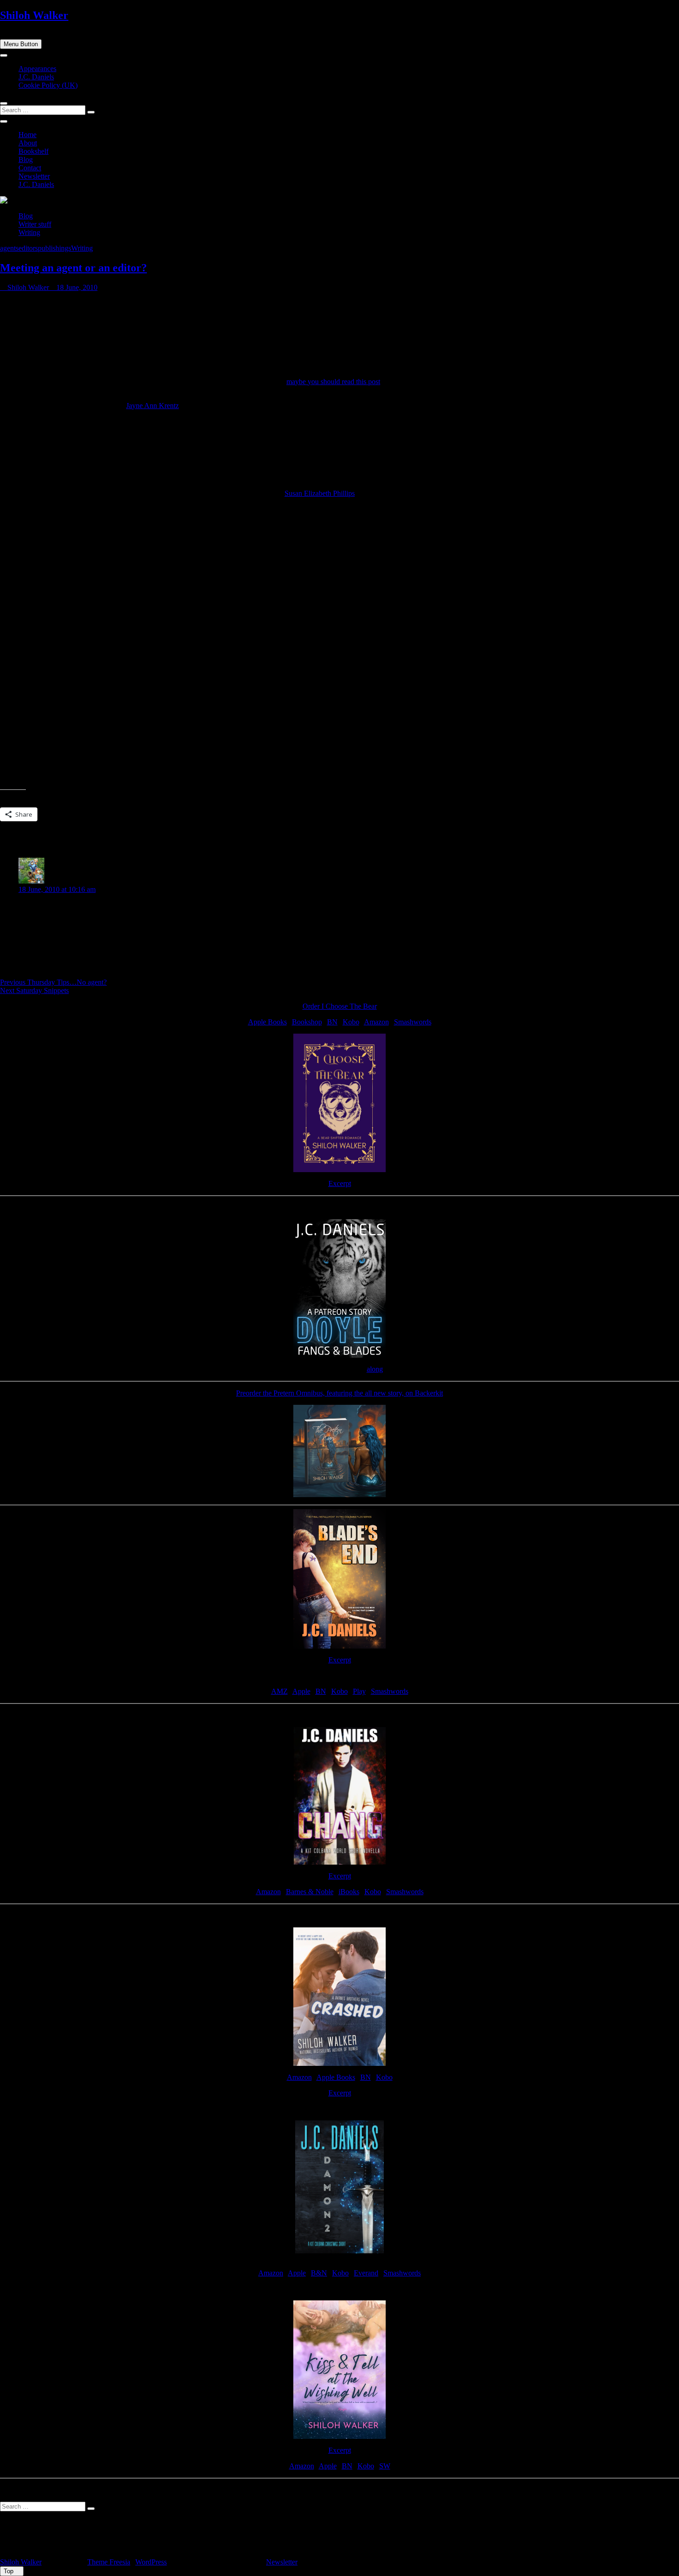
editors (28, 248)
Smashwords (413, 1022)
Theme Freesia (109, 2562)
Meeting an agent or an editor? (73, 268)
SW (385, 2466)
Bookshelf (33, 151)
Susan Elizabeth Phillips (320, 493)
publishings (55, 248)
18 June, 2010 (76, 287)
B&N (319, 2273)
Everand (366, 2273)
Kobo (351, 1022)
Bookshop (307, 1022)
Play (359, 1691)
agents (9, 248)
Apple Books (267, 1022)
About (28, 143)
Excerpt (340, 1183)
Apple (301, 1691)
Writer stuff (35, 224)
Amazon (376, 1022)
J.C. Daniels (36, 77)
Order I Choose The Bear (340, 1006)
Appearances (37, 69)
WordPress (151, 2562)
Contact (30, 168)
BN (332, 1022)
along (375, 1369)
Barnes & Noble (310, 1892)
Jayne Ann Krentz (152, 406)
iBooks (349, 1892)
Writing (29, 232)
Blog (26, 159)
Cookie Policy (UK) (48, 85)
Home (27, 135)
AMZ (279, 1691)
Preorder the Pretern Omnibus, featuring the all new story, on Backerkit (339, 1393)
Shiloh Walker (34, 15)
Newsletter (34, 176)
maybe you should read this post (333, 382)
